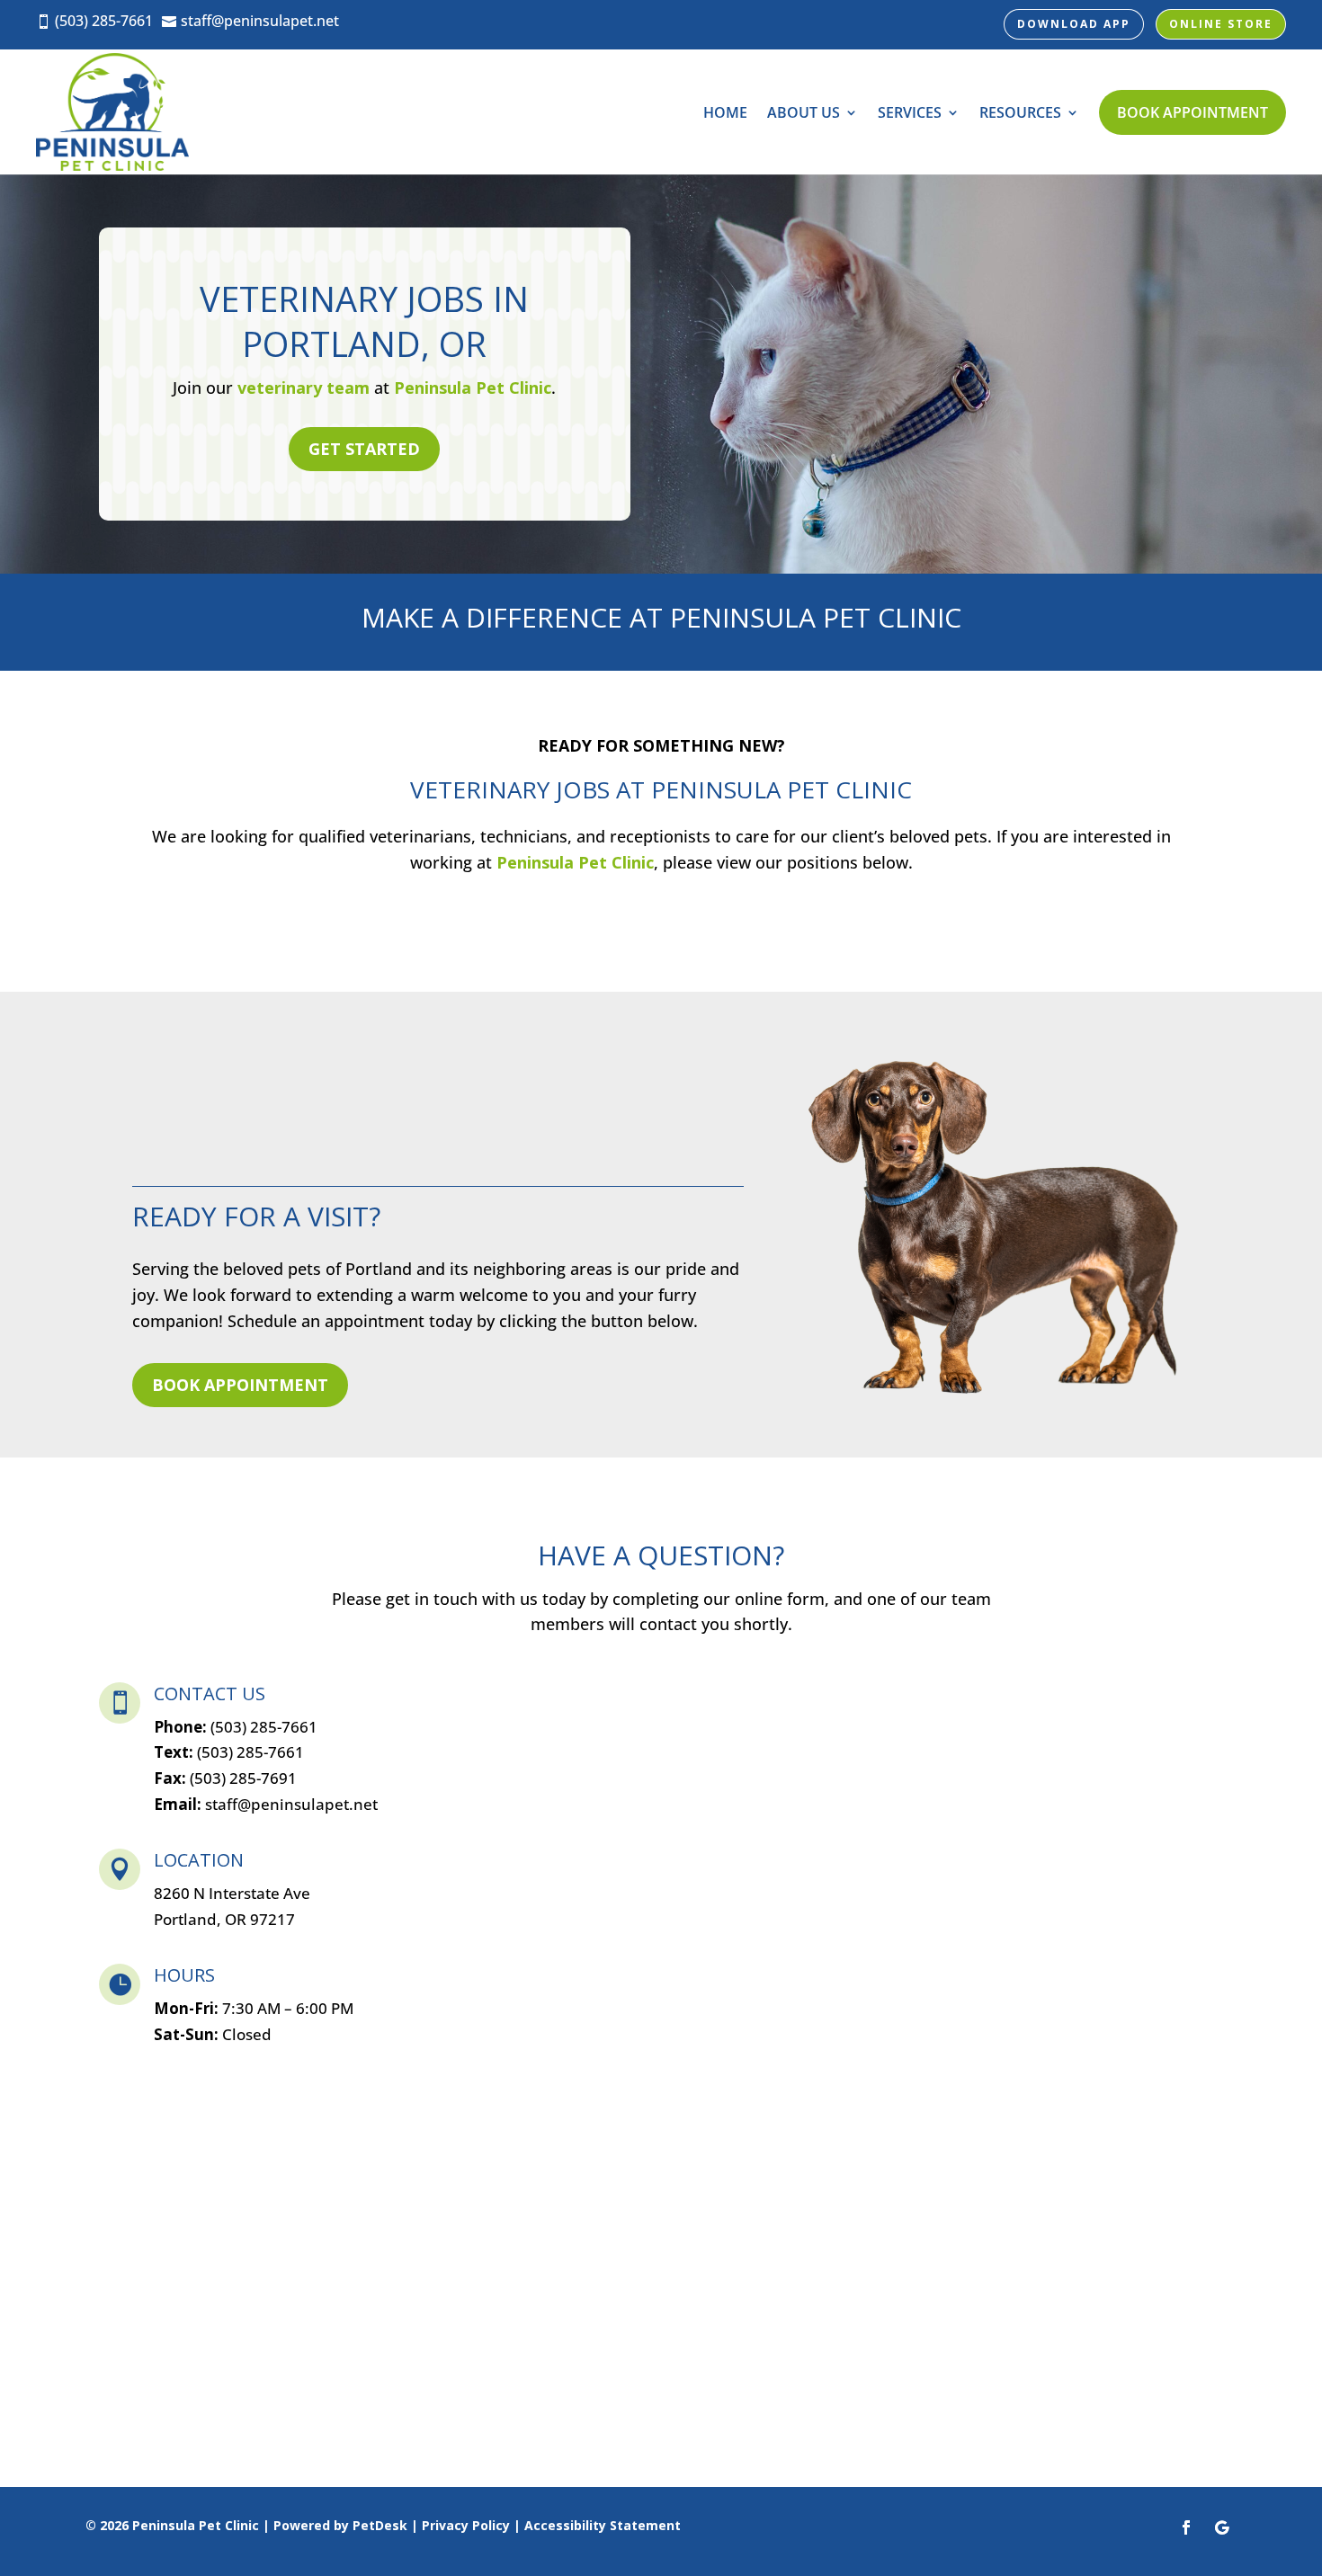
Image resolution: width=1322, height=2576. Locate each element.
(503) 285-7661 (250, 1752)
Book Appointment (1192, 112)
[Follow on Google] (1222, 2527)
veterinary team (304, 388)
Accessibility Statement (603, 2525)
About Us (804, 112)
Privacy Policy (466, 2525)
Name (524, 1695)
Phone (519, 1798)
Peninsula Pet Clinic (473, 388)
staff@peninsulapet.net (291, 1804)
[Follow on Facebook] (1186, 2527)
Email (523, 1772)
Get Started (364, 449)
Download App (1074, 24)
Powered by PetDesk (340, 2525)
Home (725, 112)
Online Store (1221, 24)
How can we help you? (586, 1847)
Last (653, 1746)
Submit (540, 1906)
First (654, 1720)
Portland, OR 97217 (224, 1919)
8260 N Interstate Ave (232, 1893)
